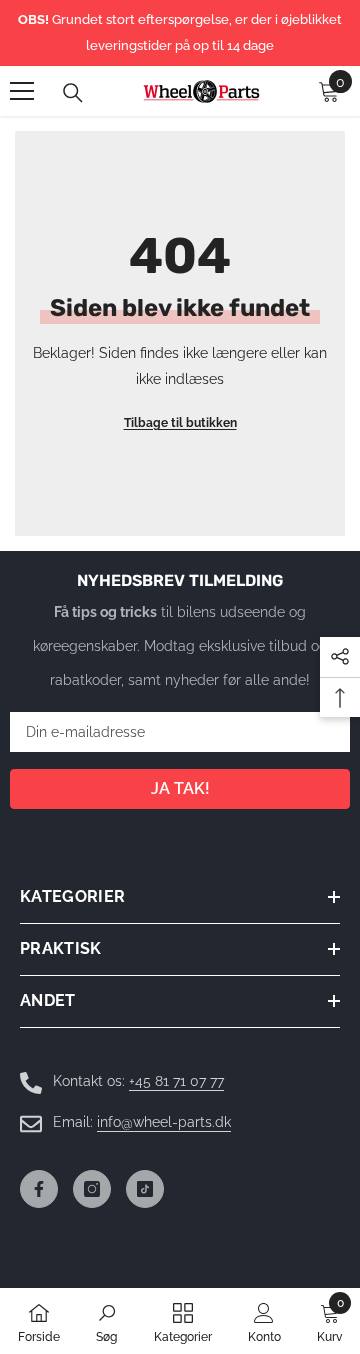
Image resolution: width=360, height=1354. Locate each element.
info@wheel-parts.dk (164, 1122)
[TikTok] (145, 1189)
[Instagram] (92, 1189)
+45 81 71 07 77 (176, 1081)
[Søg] (73, 93)
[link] (106, 1321)
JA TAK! (180, 788)
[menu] (22, 91)
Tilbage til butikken (180, 423)
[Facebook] (39, 1189)
